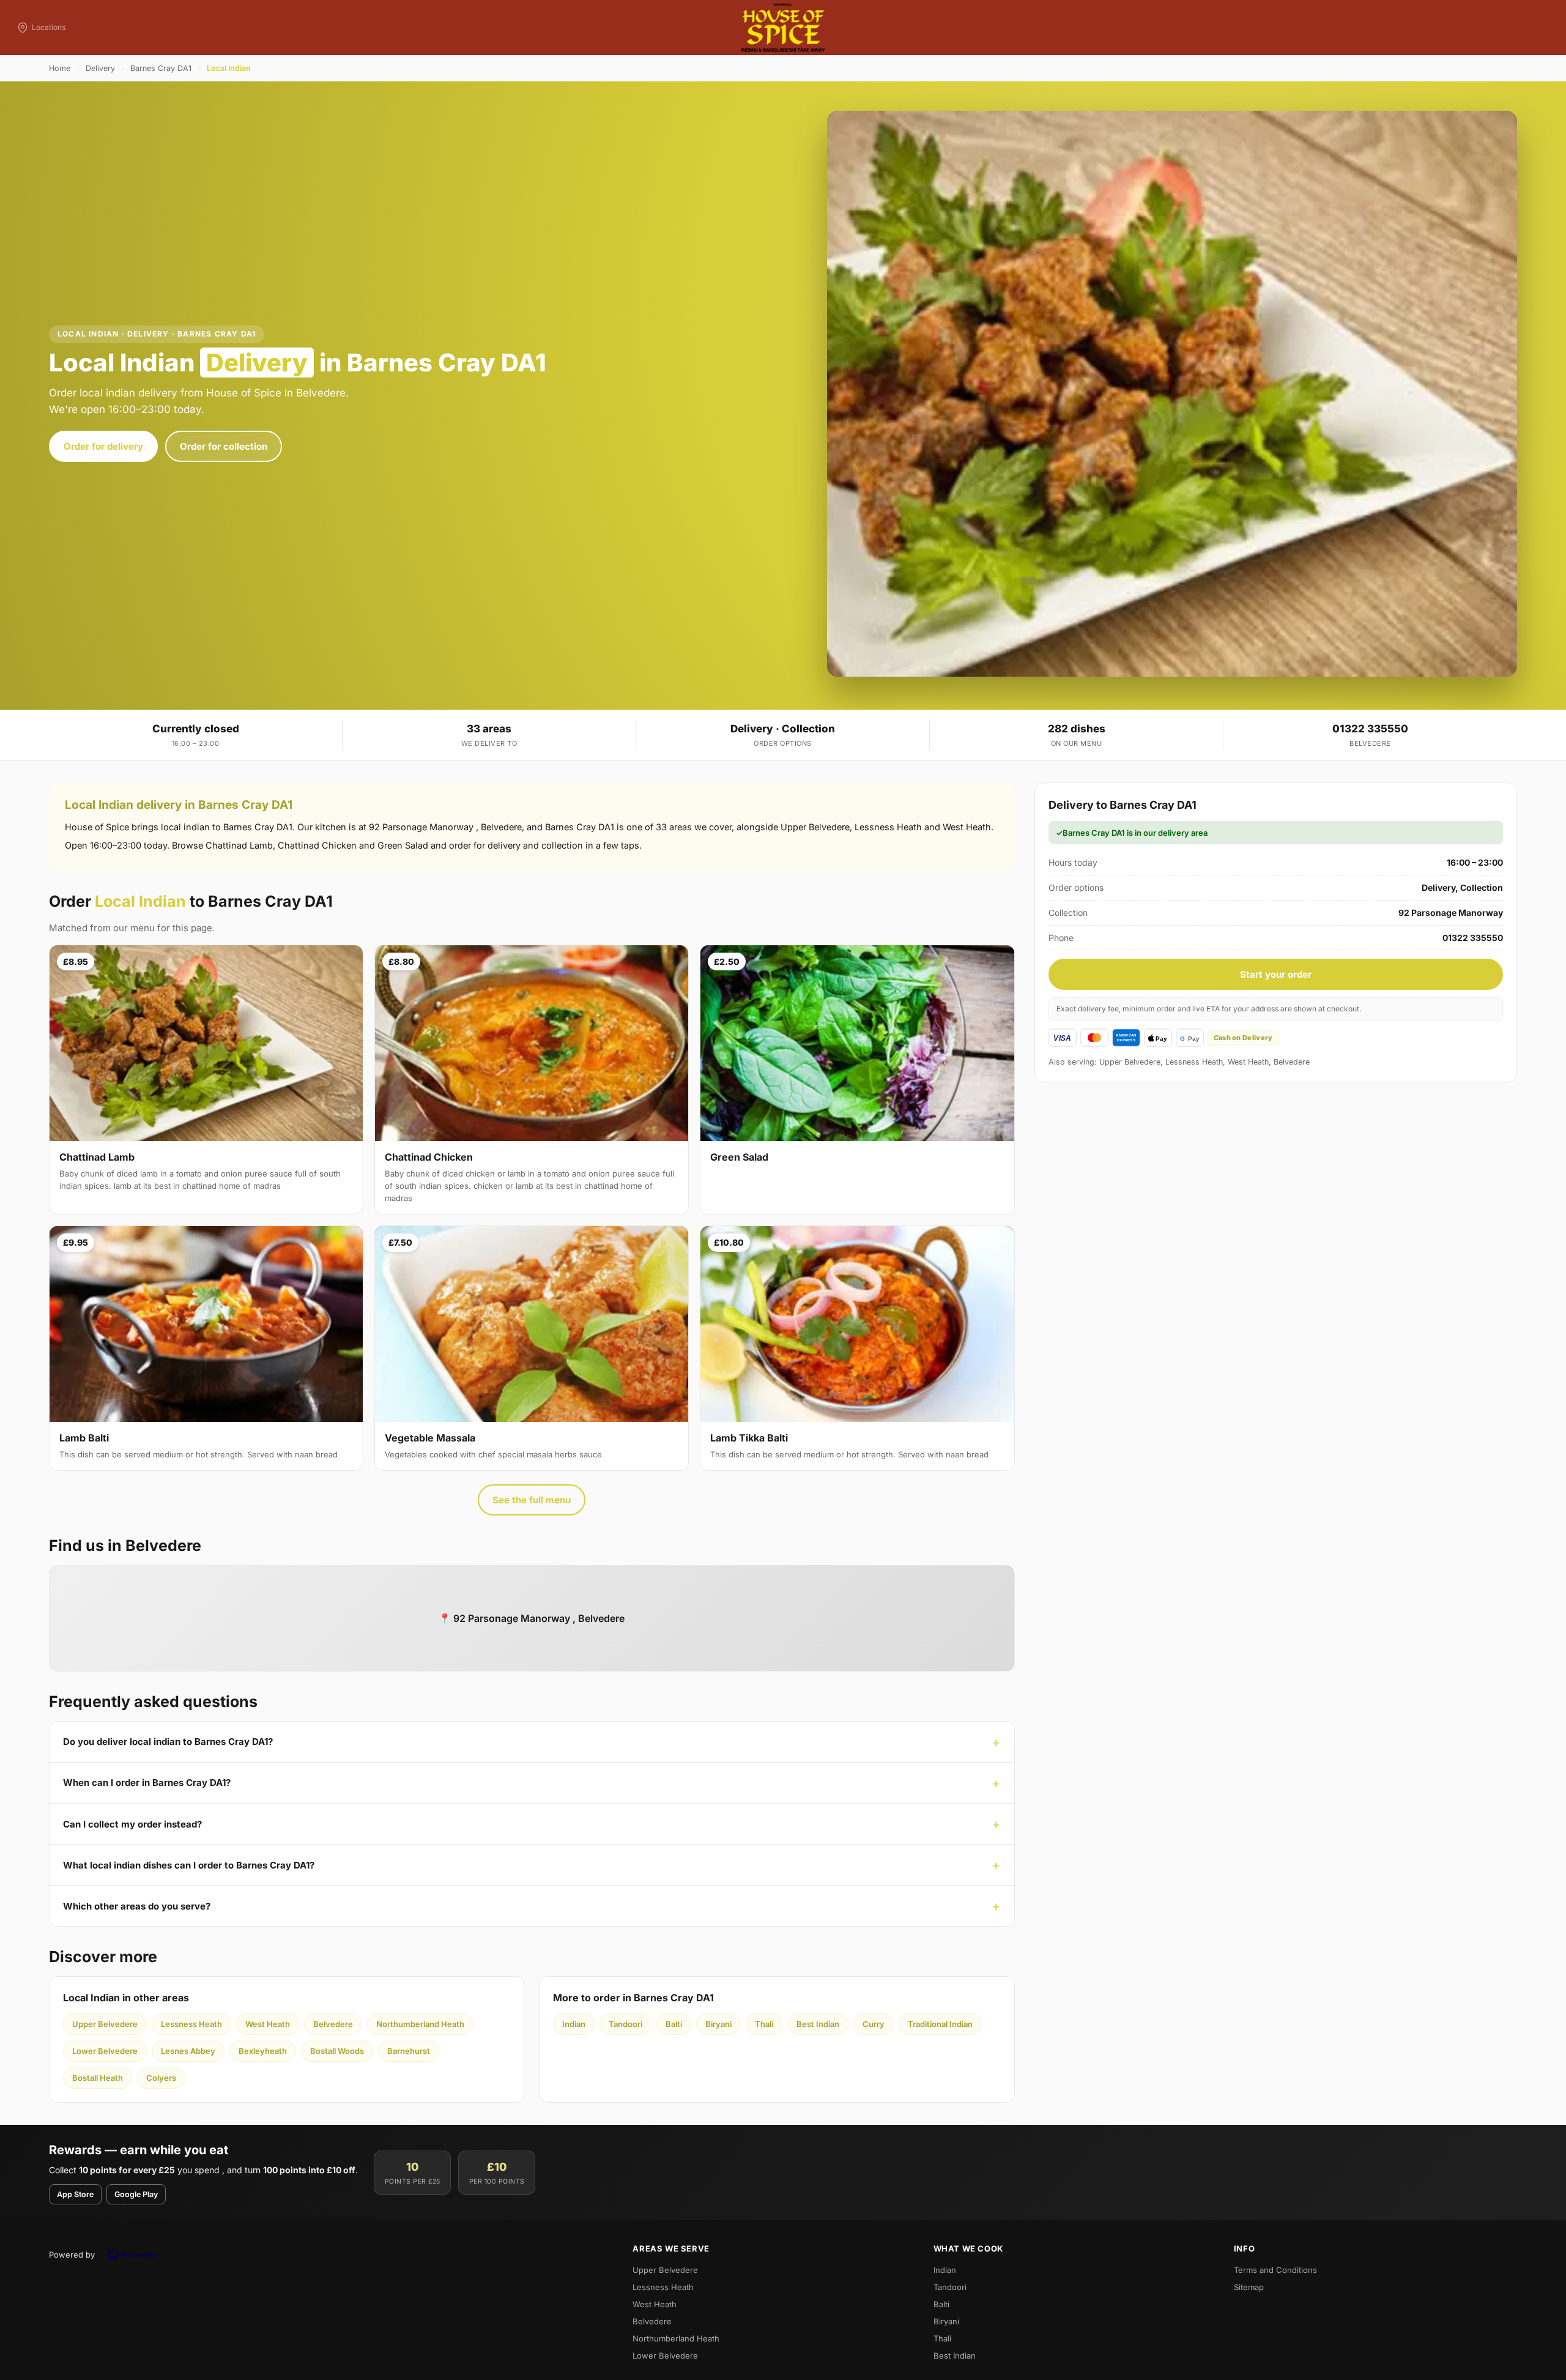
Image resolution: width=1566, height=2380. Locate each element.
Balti (674, 2024)
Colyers (161, 2078)
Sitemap (1249, 2287)
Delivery (100, 68)
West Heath (268, 2024)
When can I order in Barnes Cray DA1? (147, 1783)
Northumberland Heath (420, 2024)
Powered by (72, 2255)
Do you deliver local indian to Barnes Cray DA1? (168, 1742)
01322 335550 (1370, 729)
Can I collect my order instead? (132, 1824)
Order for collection (224, 446)
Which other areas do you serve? (137, 1906)
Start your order (1276, 974)
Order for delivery (103, 446)
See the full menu (532, 1500)
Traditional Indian (940, 2024)
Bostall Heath (98, 2078)
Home (60, 68)
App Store (75, 2194)
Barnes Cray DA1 (161, 68)
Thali (764, 2024)
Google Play (136, 2194)
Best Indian (818, 2024)
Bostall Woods (337, 2051)
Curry (874, 2024)
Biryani (718, 2024)
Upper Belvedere (105, 2024)
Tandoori (625, 2024)
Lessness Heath (191, 2024)
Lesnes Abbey (188, 2051)
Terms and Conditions (1275, 2270)
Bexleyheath (263, 2051)
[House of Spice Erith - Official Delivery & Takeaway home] (783, 28)
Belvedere (333, 2024)
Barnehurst (409, 2051)
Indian (574, 2024)
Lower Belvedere (105, 2051)
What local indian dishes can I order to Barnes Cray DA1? (189, 1865)
